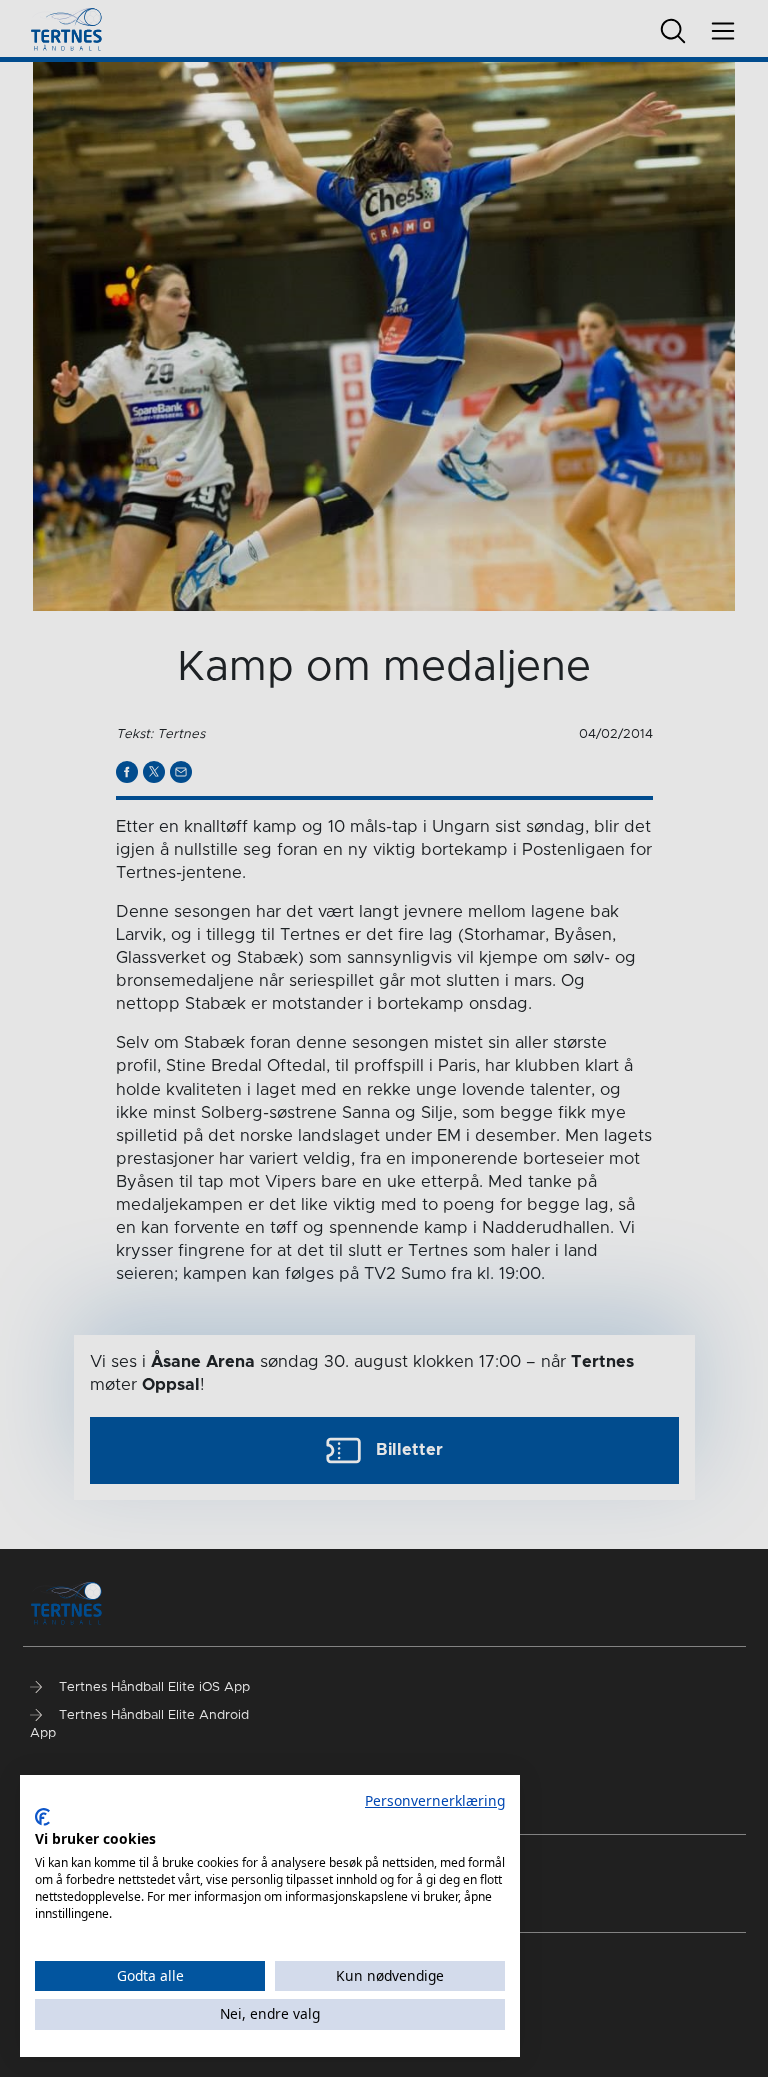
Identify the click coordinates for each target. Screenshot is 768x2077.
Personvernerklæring (435, 1800)
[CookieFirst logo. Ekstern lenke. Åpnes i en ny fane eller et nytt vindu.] (42, 1817)
